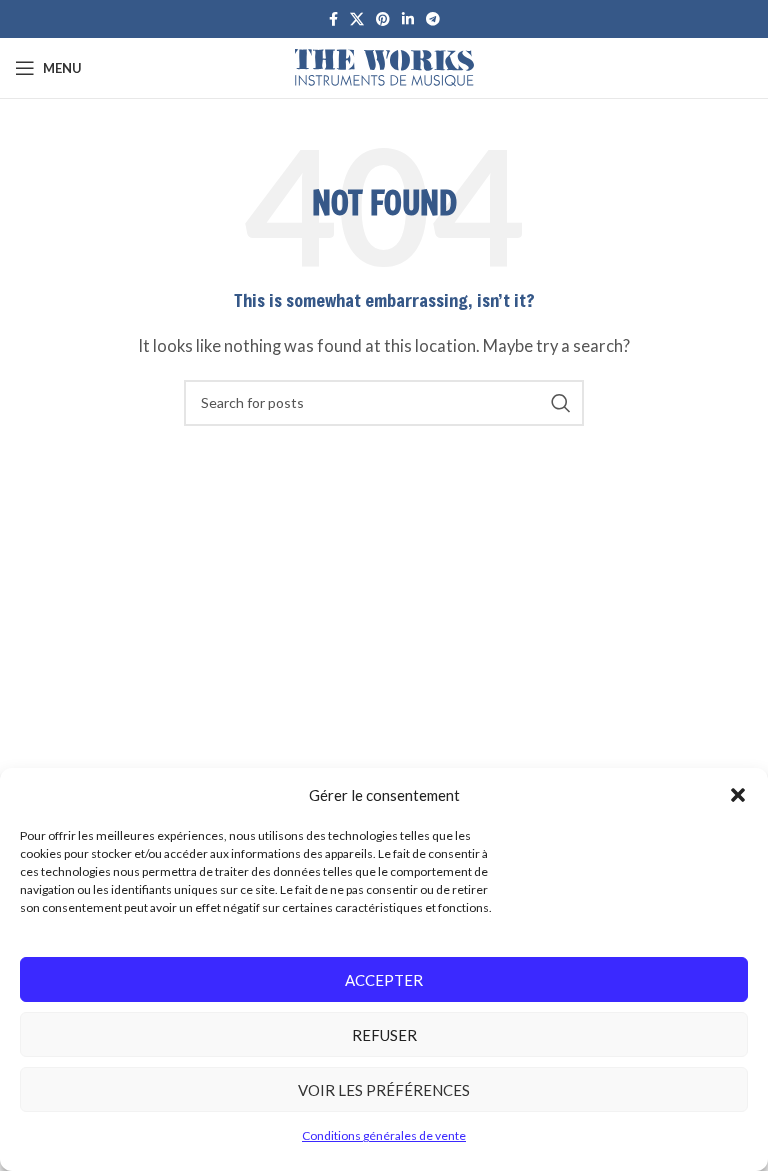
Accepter (384, 980)
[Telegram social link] (433, 19)
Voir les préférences (384, 1090)
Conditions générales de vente (384, 1135)
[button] (738, 795)
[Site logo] (384, 66)
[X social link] (357, 19)
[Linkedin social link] (408, 19)
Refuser (384, 1035)
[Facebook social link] (333, 19)
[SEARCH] (561, 403)
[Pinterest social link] (383, 19)
